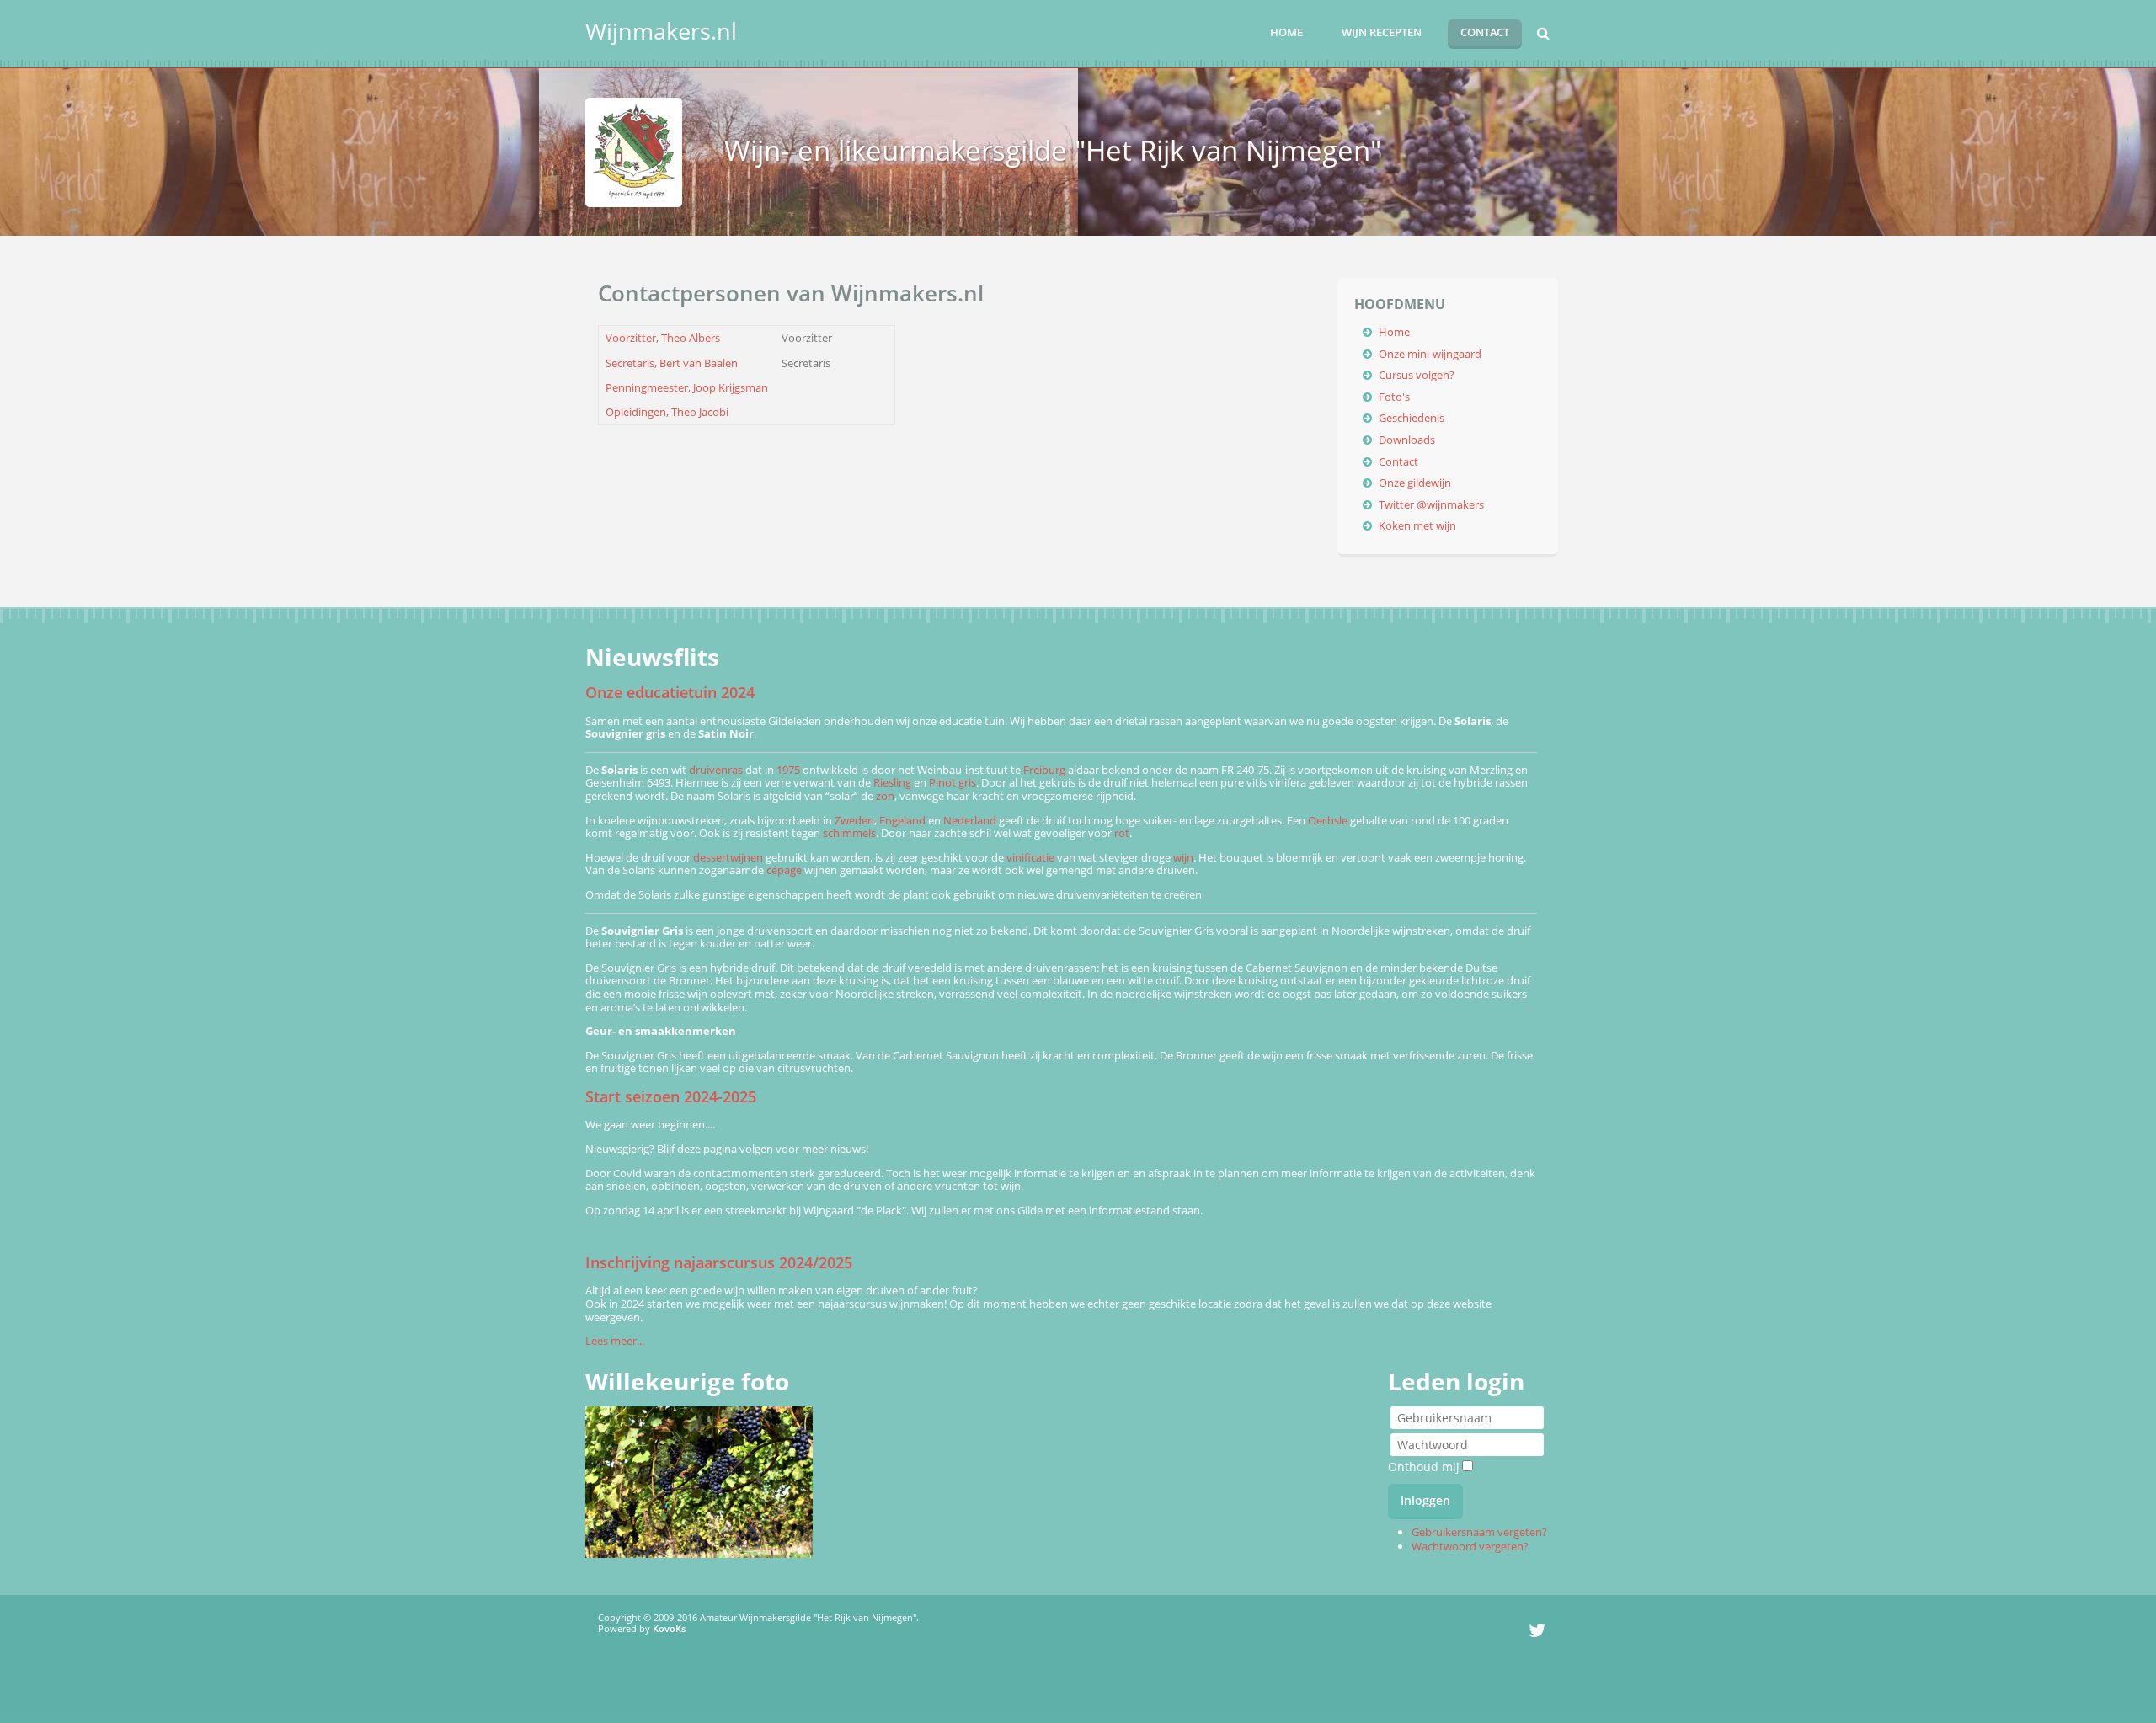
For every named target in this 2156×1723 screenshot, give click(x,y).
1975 (788, 770)
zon (885, 796)
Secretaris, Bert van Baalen (672, 363)
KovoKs (669, 1628)
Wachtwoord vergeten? (1470, 1546)
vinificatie (1030, 857)
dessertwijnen (728, 857)
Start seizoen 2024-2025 (671, 1096)
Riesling (892, 782)
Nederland (970, 820)
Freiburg (1044, 770)
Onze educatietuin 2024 (670, 692)
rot (1122, 833)
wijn (1183, 857)
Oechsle (1328, 820)
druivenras (716, 770)
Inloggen (1425, 1500)
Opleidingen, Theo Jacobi (667, 412)
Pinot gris (953, 782)
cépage (784, 870)
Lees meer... (615, 1341)
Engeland (902, 820)
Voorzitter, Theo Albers (663, 338)
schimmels (849, 833)
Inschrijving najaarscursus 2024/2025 (719, 1262)
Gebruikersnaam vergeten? (1479, 1532)
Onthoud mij (1424, 1467)
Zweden (854, 820)
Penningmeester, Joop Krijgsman (687, 387)
